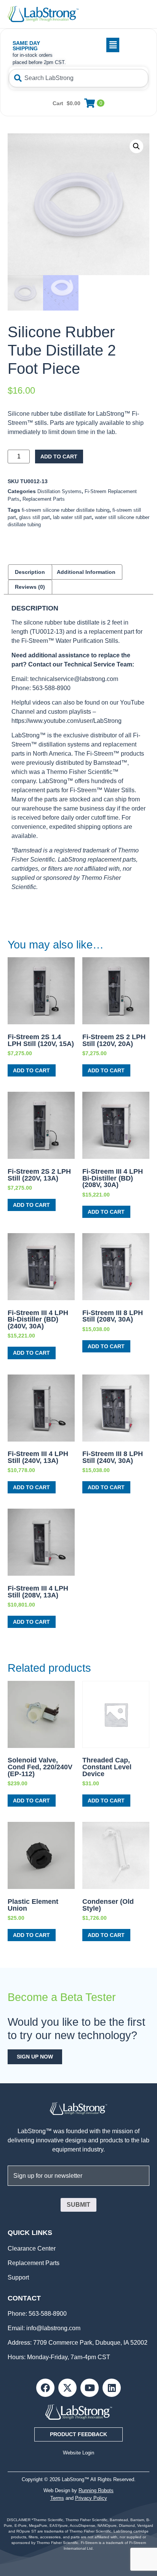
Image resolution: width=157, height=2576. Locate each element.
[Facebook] (45, 2388)
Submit (78, 2205)
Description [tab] (30, 572)
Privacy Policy (91, 2498)
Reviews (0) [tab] (30, 587)
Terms (57, 2498)
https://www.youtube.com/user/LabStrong (66, 721)
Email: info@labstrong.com (44, 2328)
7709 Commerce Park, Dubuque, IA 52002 (90, 2343)
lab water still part (72, 517)
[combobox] (78, 78)
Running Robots (96, 2490)
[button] (95, 45)
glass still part (34, 517)
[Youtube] (90, 2388)
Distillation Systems (59, 491)
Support (18, 2277)
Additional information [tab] (86, 572)
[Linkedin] (112, 2388)
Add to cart (59, 457)
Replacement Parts (44, 499)
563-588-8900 (47, 2314)
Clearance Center (32, 2248)
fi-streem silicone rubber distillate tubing (66, 510)
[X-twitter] (67, 2388)
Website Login (78, 2453)
